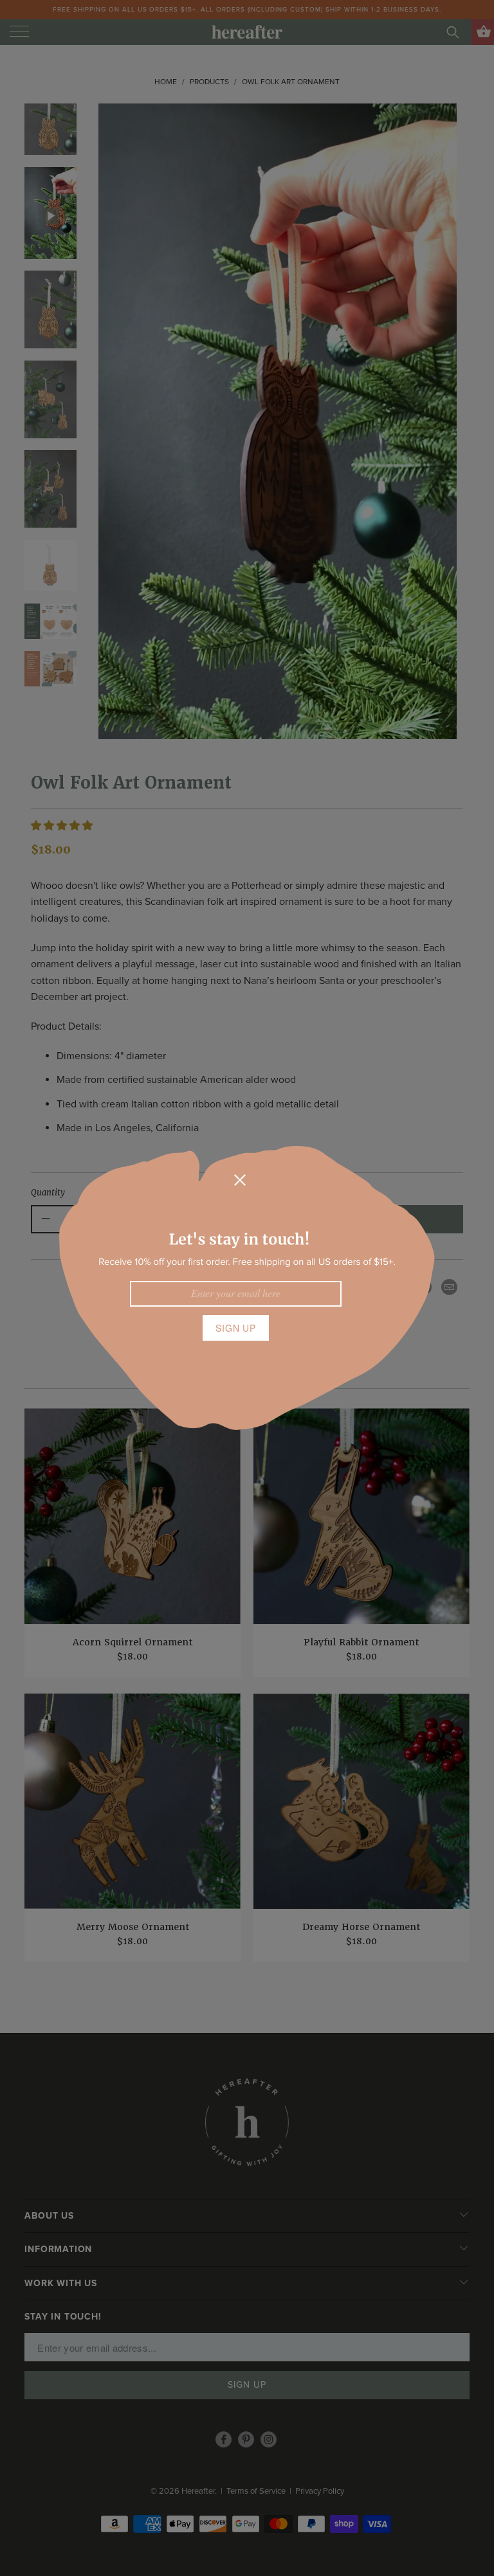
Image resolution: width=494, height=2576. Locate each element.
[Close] (240, 1180)
